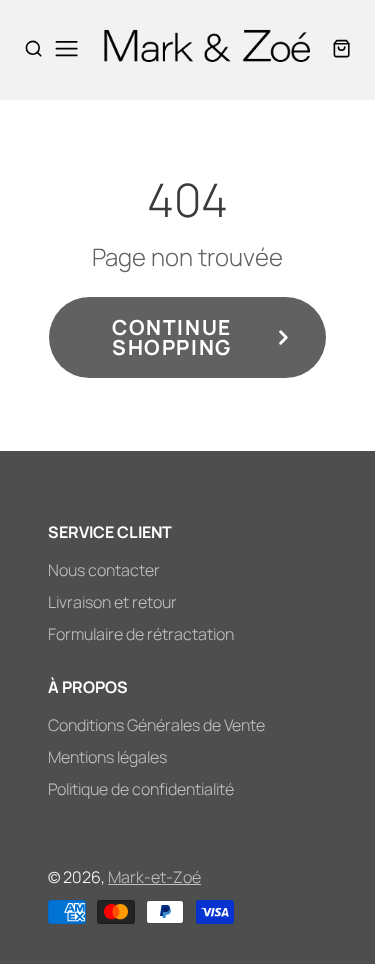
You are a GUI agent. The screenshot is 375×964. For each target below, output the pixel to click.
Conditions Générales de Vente (156, 725)
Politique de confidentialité (141, 789)
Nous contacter (104, 570)
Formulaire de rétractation (141, 634)
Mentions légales (107, 757)
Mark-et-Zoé (154, 877)
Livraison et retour (112, 602)
